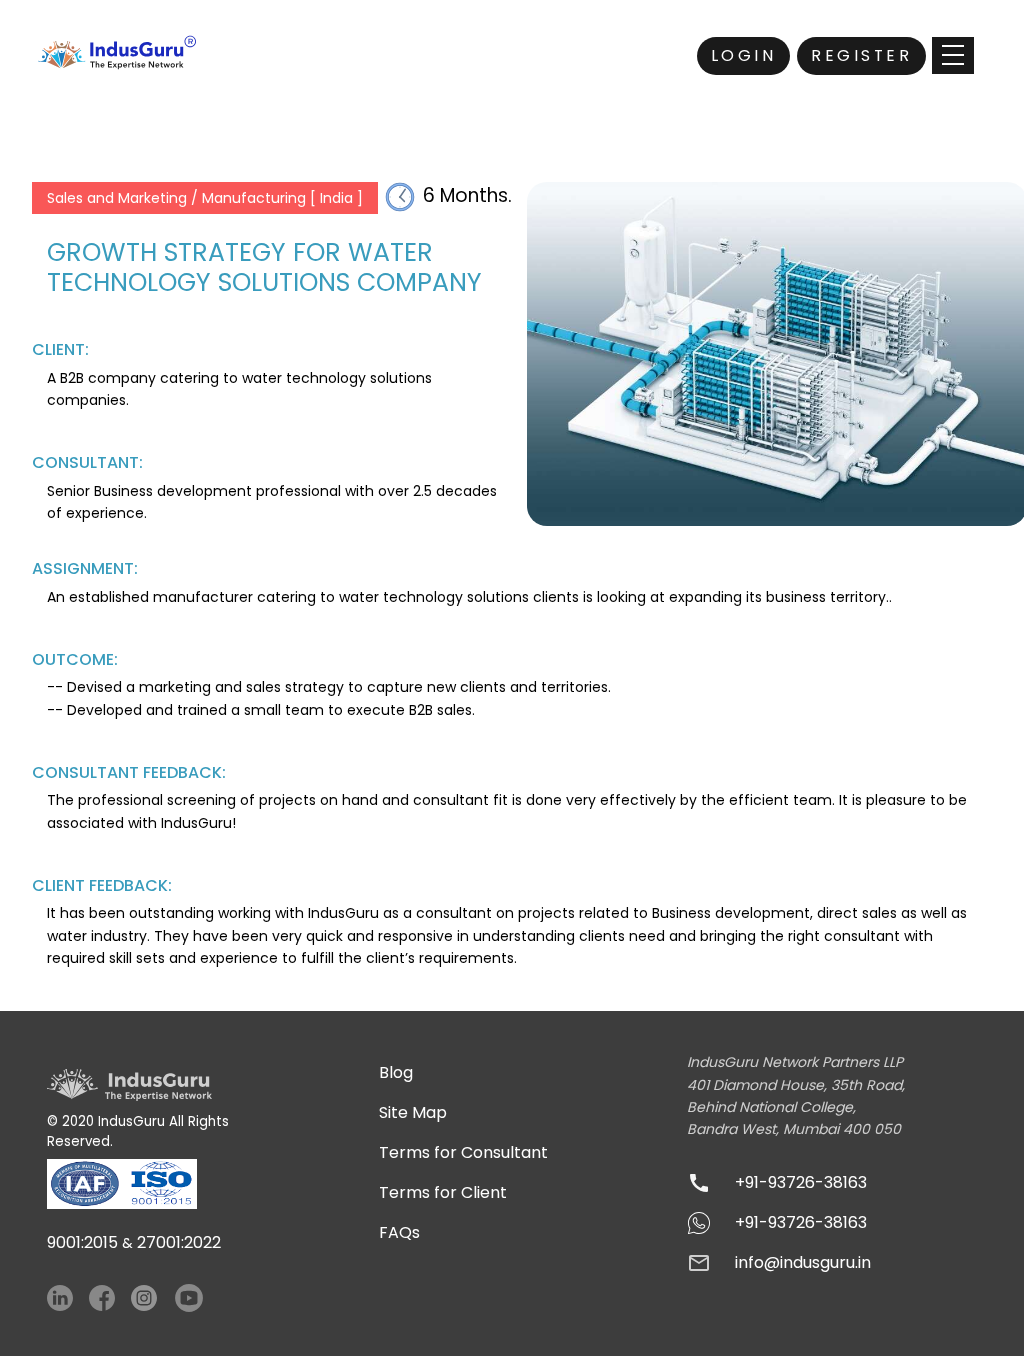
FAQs (399, 1232)
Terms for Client (443, 1192)
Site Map (413, 1112)
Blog (396, 1072)
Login (744, 55)
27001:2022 (179, 1242)
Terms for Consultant (463, 1152)
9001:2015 (82, 1242)
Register (861, 55)
